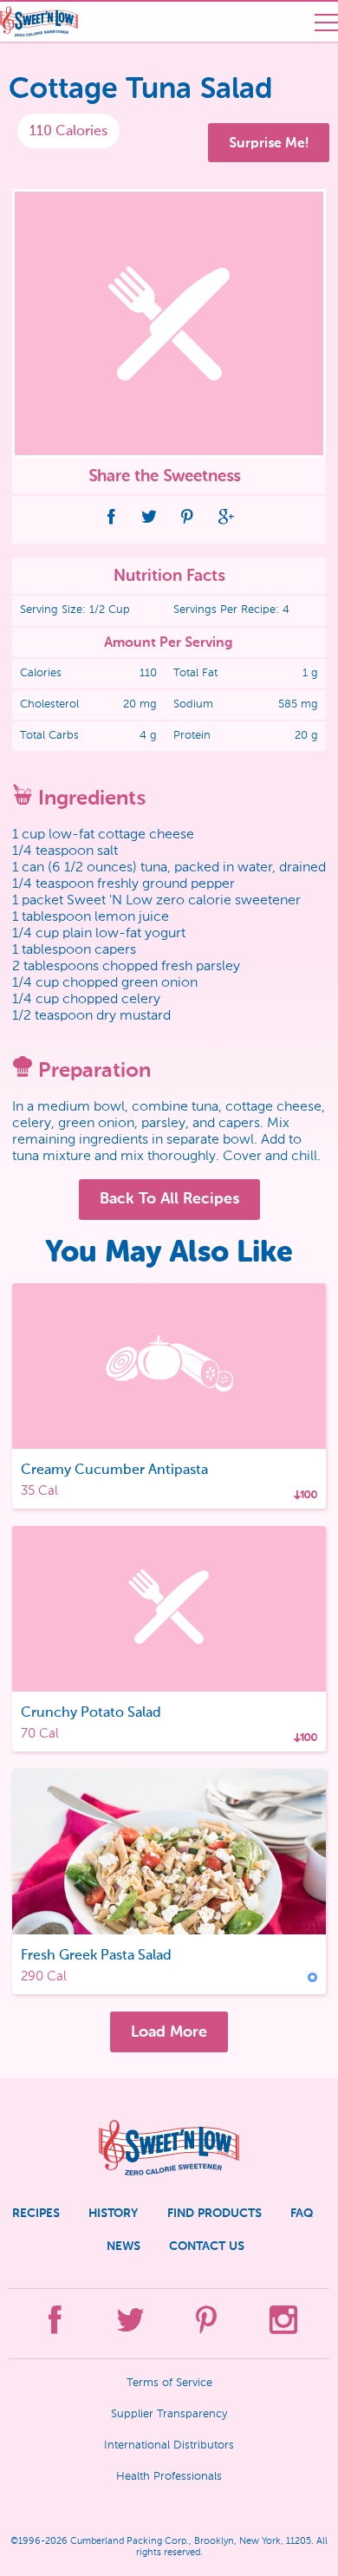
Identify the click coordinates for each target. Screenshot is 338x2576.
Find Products (214, 2213)
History (113, 2213)
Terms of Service (169, 2383)
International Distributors (169, 2446)
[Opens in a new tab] (112, 519)
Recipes (36, 2213)
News (123, 2246)
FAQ (302, 2213)
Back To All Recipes (169, 1198)
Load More (169, 2031)
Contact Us (207, 2246)
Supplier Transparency (169, 2414)
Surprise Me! (269, 143)
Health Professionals (169, 2477)
